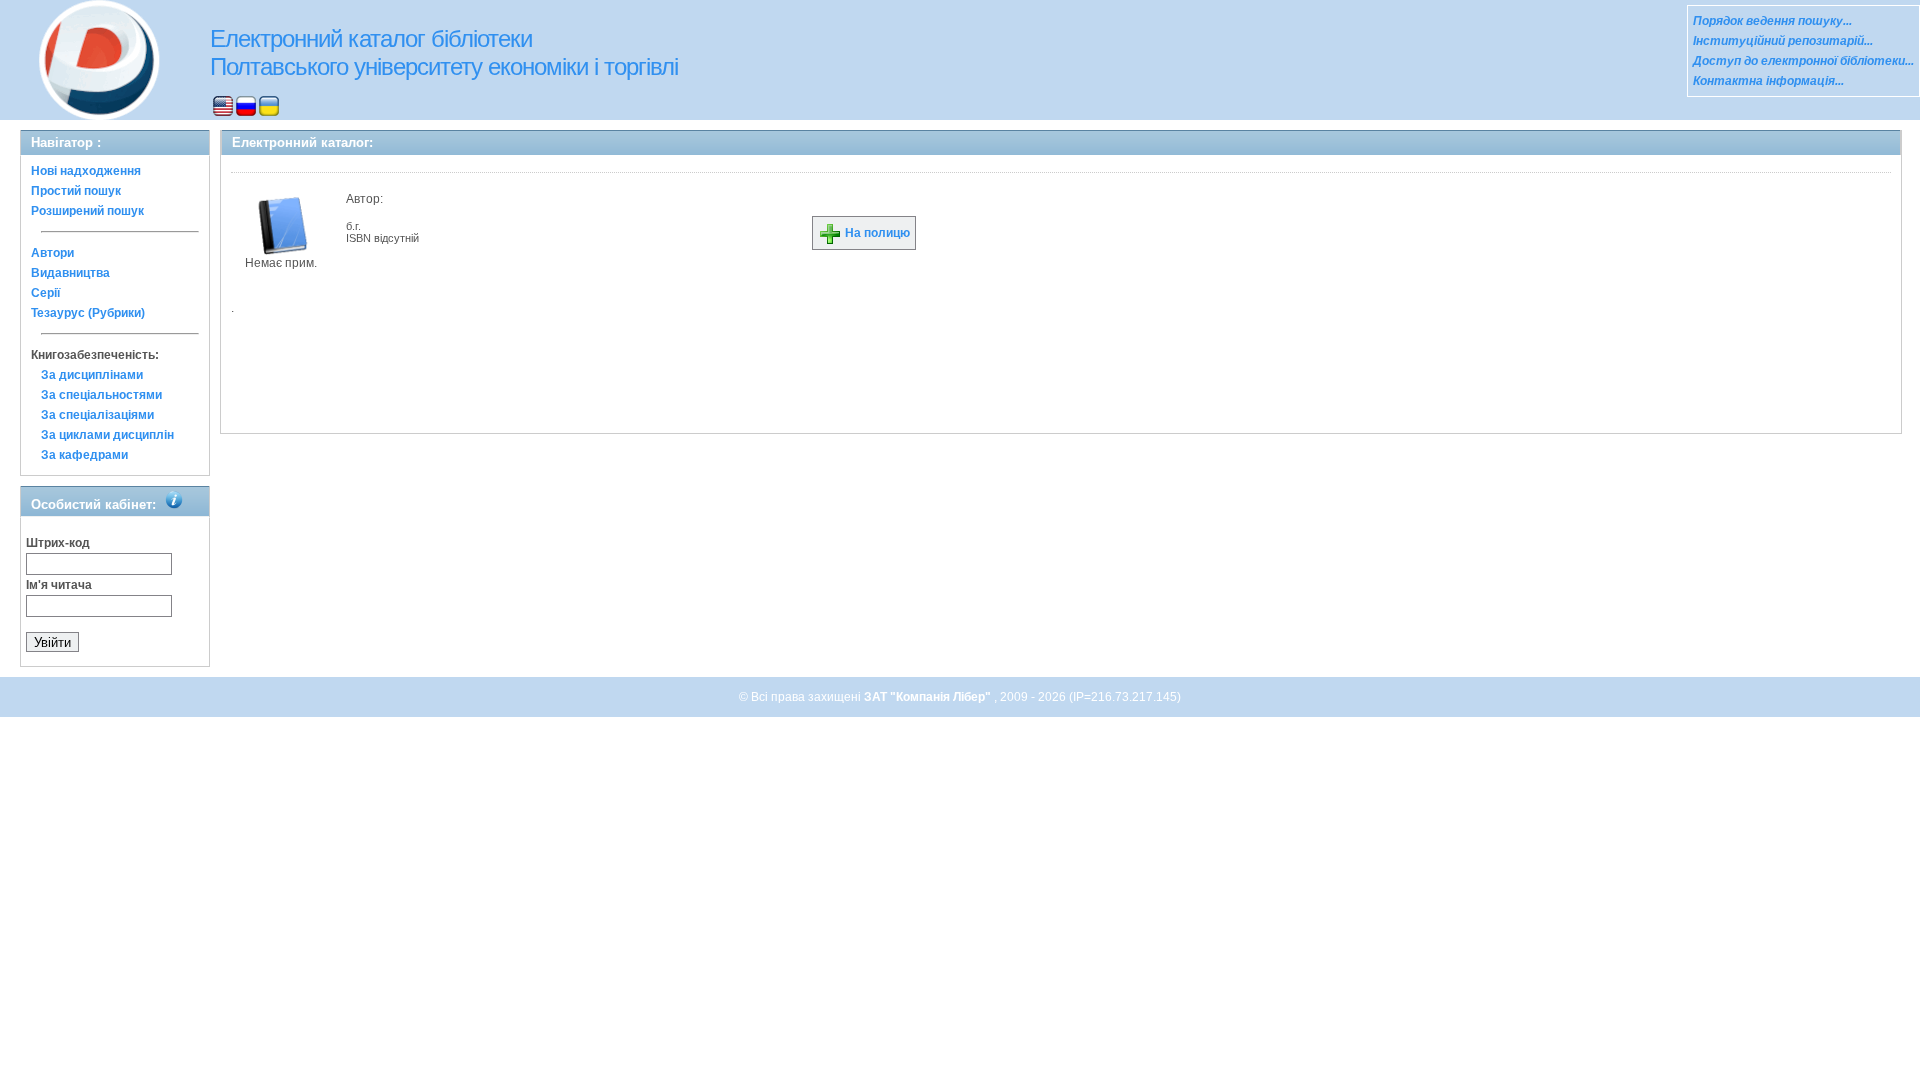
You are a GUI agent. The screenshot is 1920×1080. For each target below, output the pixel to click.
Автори (52, 253)
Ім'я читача (59, 585)
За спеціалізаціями (97, 415)
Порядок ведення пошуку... (1772, 21)
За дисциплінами (92, 375)
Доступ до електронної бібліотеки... (1803, 61)
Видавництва (70, 273)
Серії (45, 293)
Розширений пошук (87, 211)
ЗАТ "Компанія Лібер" (929, 697)
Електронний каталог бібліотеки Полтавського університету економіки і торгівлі (444, 52)
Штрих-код (58, 543)
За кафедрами (84, 455)
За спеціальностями (101, 395)
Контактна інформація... (1768, 81)
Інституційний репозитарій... (1783, 41)
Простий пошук (76, 191)
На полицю (876, 233)
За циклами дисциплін (107, 435)
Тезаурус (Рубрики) (88, 313)
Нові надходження (86, 171)
